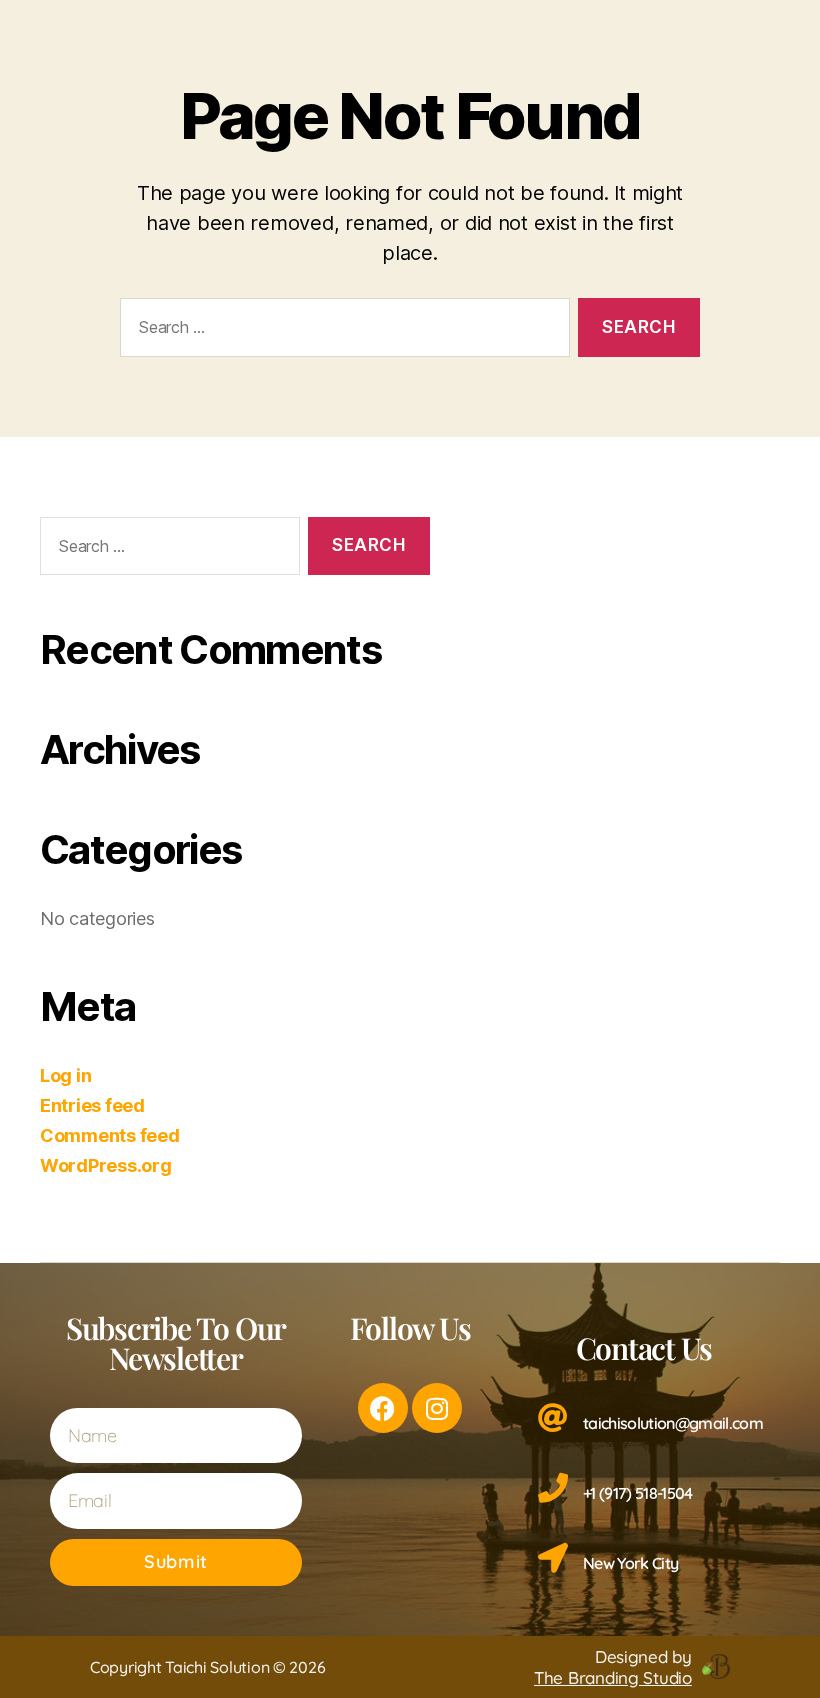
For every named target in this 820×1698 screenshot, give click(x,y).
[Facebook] (383, 1408)
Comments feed (110, 1135)
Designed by (613, 1667)
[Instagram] (437, 1408)
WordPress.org (106, 1165)
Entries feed (92, 1105)
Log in (65, 1075)
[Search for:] (341, 331)
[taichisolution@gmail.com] (553, 1418)
